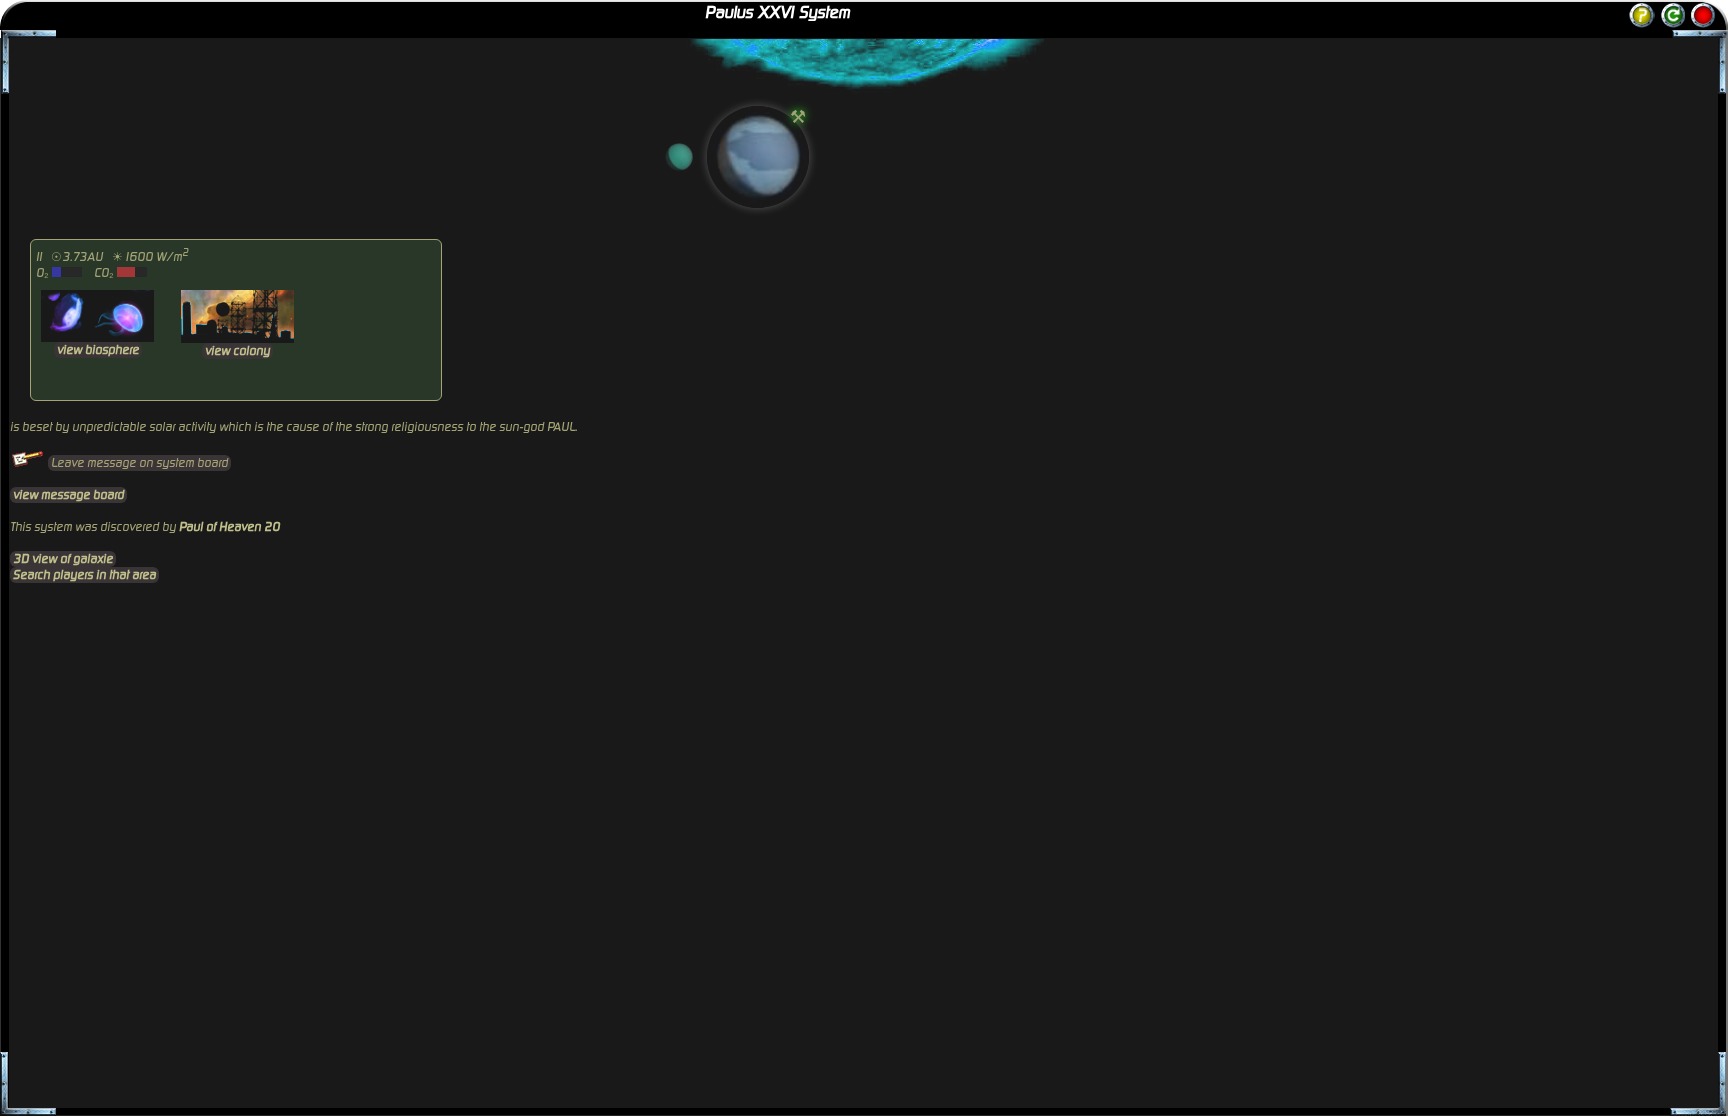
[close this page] (1703, 15)
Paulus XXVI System (777, 13)
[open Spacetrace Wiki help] (1642, 24)
